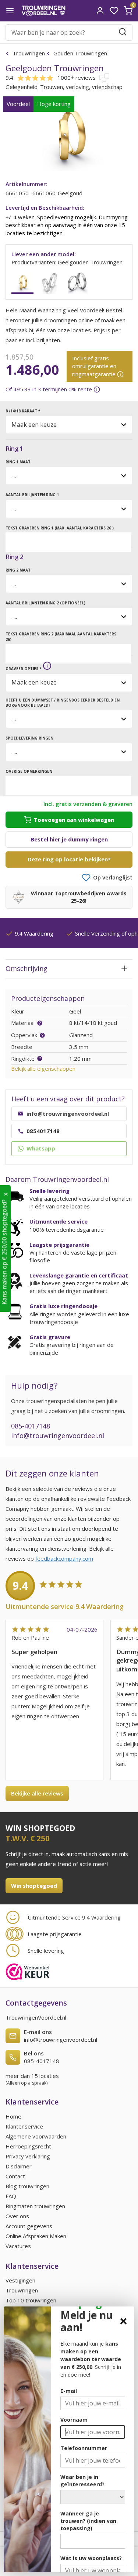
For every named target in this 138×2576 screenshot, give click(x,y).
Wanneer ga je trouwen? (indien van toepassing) (88, 2521)
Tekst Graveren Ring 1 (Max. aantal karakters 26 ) (60, 528)
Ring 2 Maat (18, 570)
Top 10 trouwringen (31, 2300)
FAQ (11, 2196)
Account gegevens (29, 2226)
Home (13, 2116)
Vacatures (18, 2246)
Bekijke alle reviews (37, 1793)
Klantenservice (24, 2126)
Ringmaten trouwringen (35, 2206)
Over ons (17, 2216)
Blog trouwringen (27, 2186)
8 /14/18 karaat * (23, 411)
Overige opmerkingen (29, 771)
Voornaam (74, 2420)
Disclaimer (19, 2166)
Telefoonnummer (84, 2448)
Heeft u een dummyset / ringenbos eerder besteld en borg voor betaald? (63, 703)
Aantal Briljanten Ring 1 (32, 495)
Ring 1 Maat (18, 462)
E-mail (69, 2391)
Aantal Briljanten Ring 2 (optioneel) (45, 603)
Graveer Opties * (23, 669)
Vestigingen (20, 2280)
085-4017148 (31, 1426)
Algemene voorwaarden (36, 2136)
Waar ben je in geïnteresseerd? (82, 2481)
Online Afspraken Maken (36, 2236)
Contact (15, 2176)
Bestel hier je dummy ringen (69, 839)
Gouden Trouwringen (79, 53)
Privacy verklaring (28, 2156)
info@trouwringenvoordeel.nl (58, 1436)
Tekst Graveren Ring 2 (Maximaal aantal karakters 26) (61, 637)
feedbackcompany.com (64, 1558)
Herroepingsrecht (28, 2146)
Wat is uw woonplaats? (91, 2558)
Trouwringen (29, 53)
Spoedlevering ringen (29, 738)
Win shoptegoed (34, 1886)
